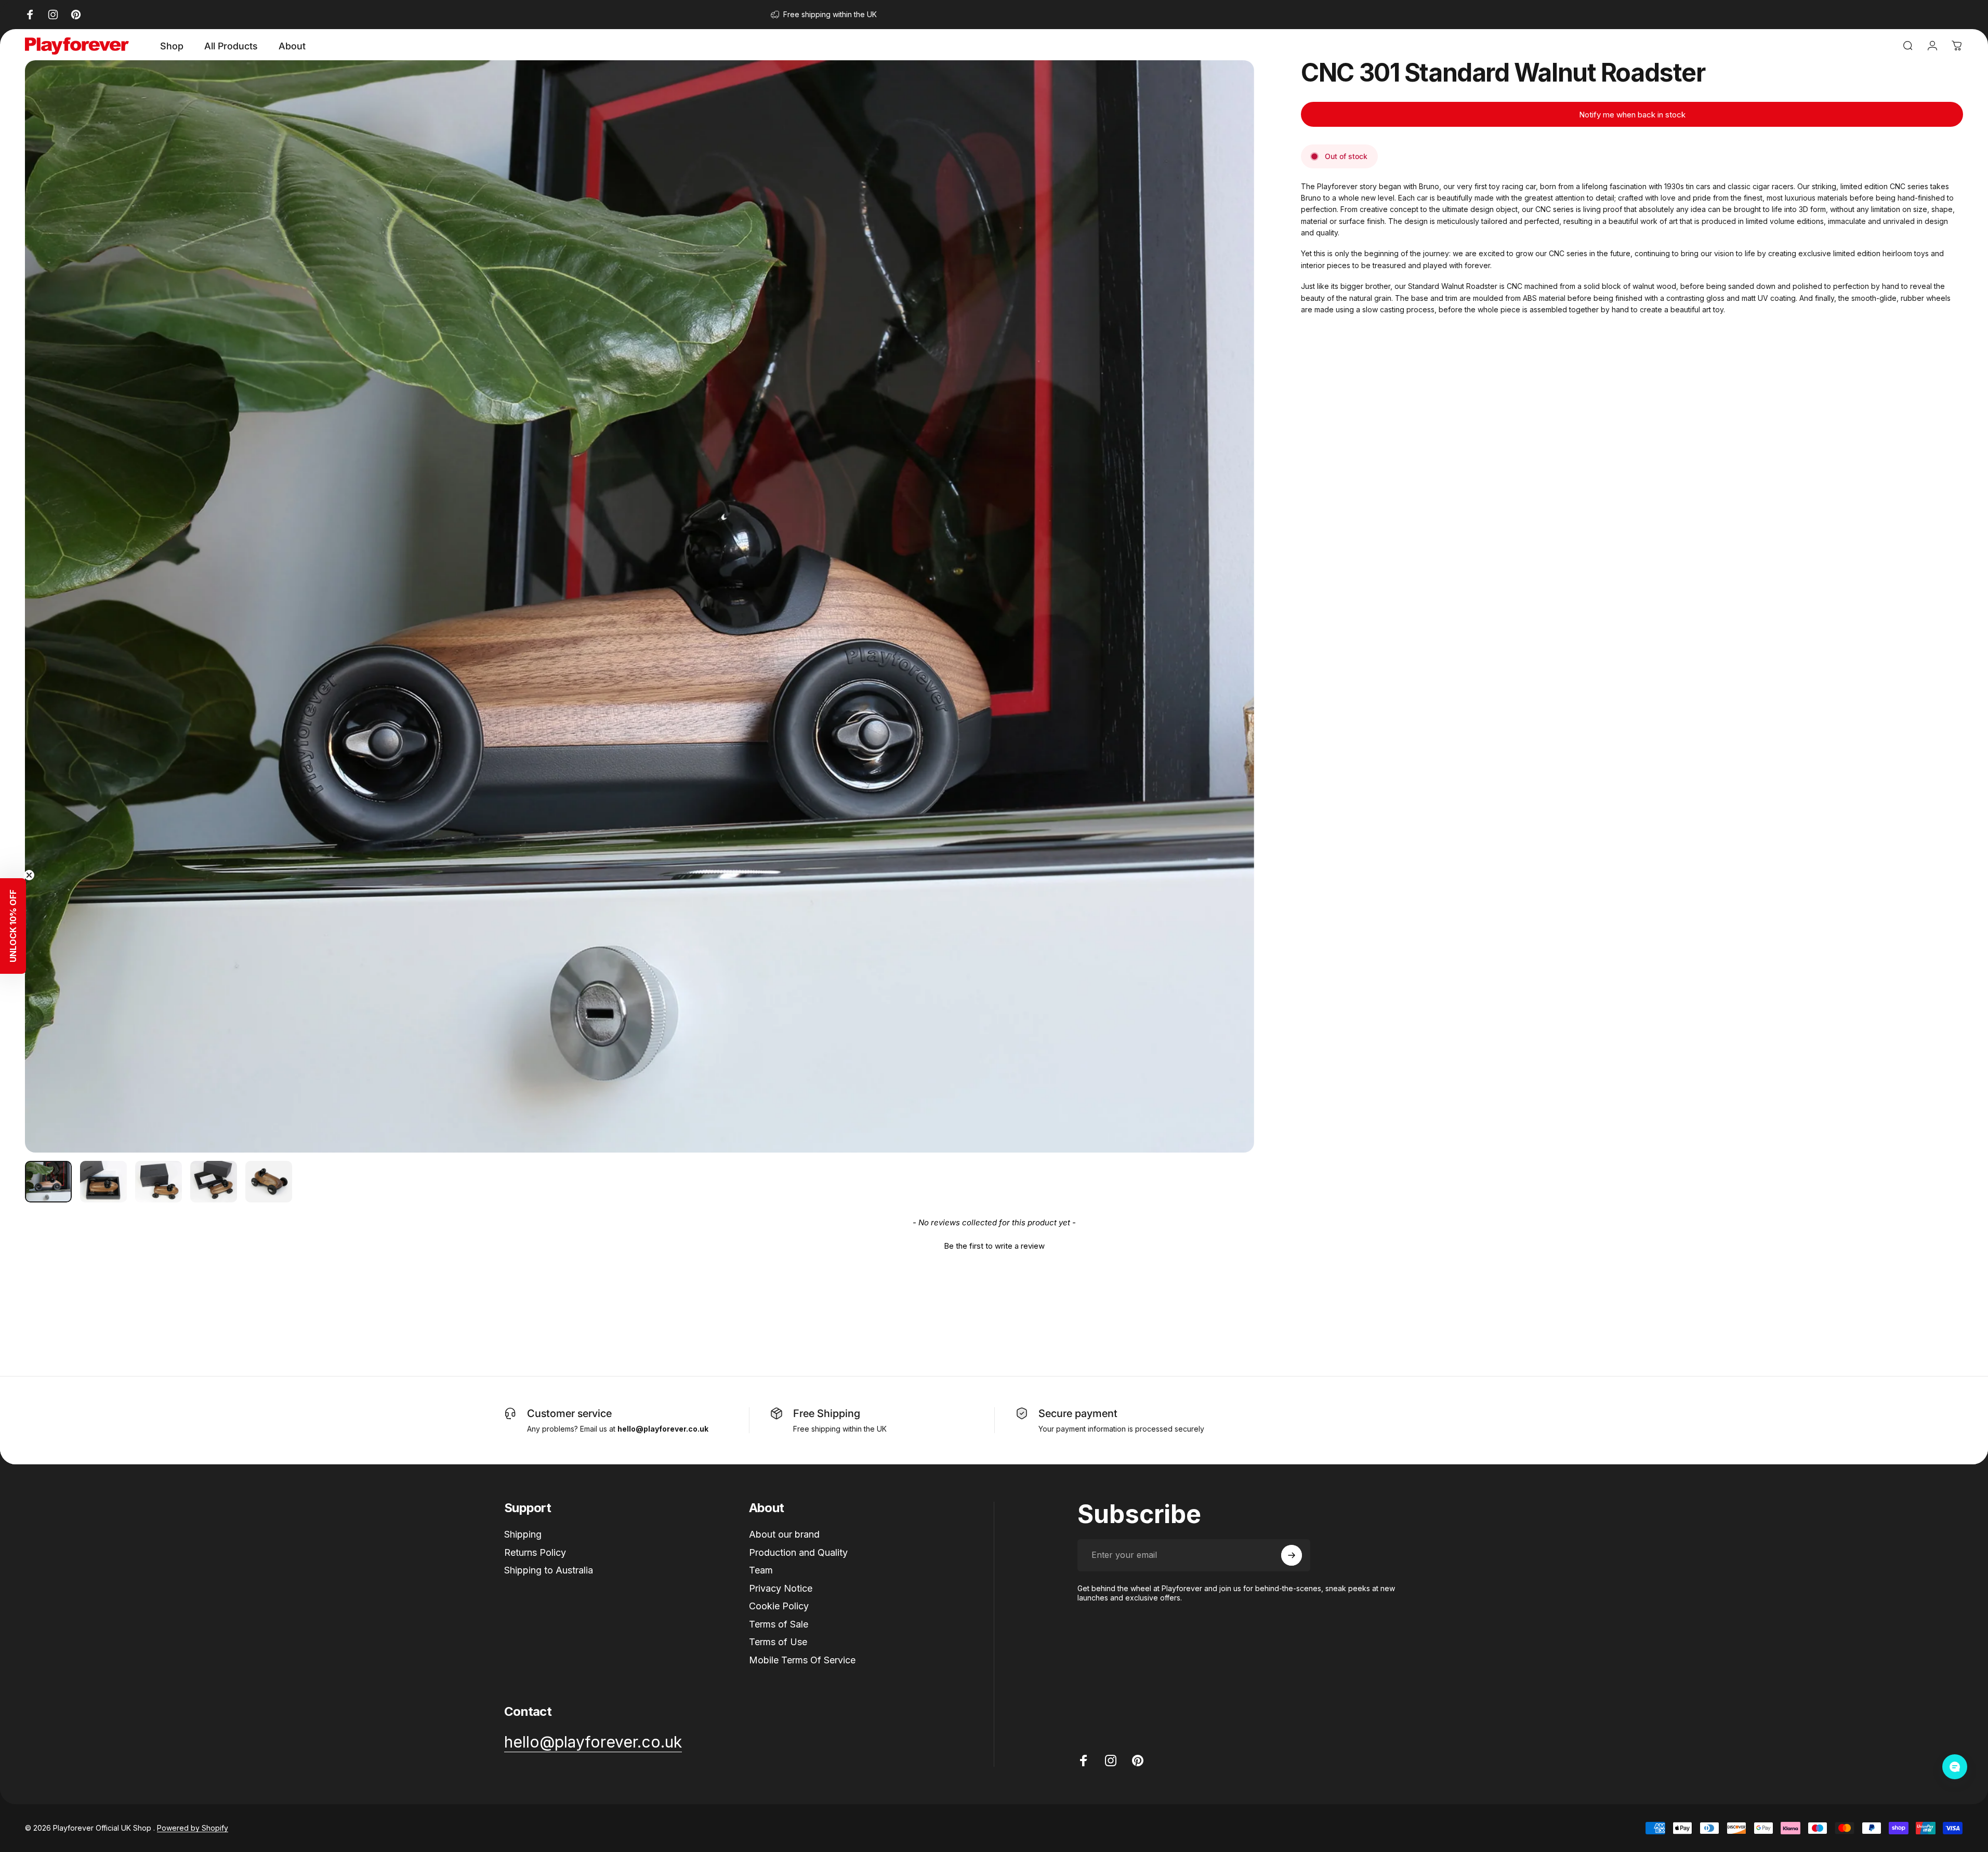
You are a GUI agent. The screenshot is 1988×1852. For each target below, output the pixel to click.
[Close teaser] (29, 875)
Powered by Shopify (193, 1828)
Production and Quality (798, 1552)
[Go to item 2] (103, 1182)
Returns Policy (535, 1552)
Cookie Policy (779, 1606)
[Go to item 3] (159, 1182)
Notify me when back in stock (1632, 115)
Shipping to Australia (549, 1570)
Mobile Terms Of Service (802, 1660)
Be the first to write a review (994, 1246)
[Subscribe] (1292, 1555)
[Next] (1227, 631)
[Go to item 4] (214, 1182)
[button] (994, 1245)
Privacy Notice (781, 1588)
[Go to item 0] (48, 1182)
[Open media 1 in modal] (640, 606)
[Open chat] (1955, 1767)
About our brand (784, 1534)
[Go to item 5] (269, 1182)
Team (761, 1570)
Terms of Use (778, 1642)
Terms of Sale (779, 1624)
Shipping (523, 1534)
